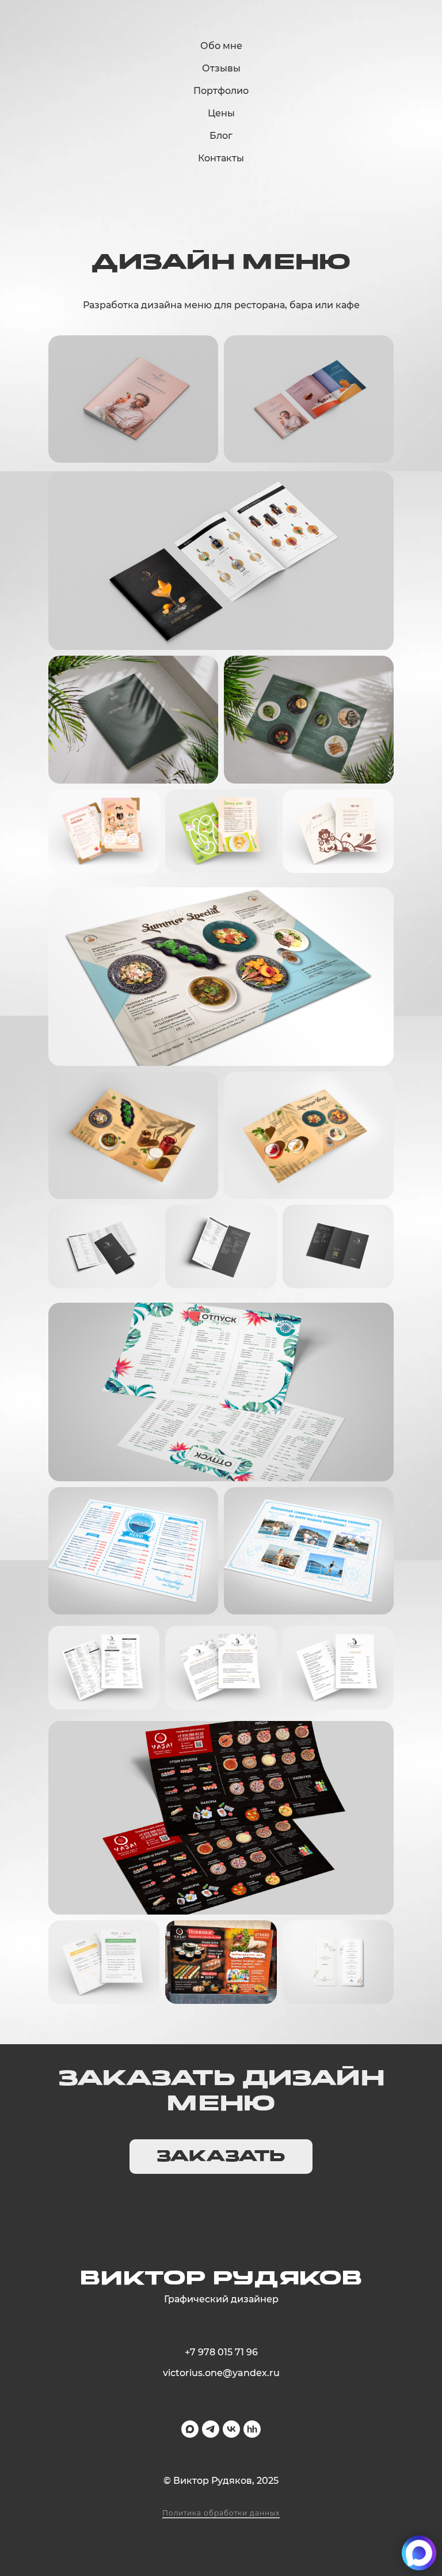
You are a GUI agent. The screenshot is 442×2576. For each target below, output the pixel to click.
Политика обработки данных (221, 2513)
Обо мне (221, 46)
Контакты (221, 158)
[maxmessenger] (190, 2429)
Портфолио (221, 91)
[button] (221, 2157)
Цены (221, 113)
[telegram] (211, 2429)
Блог (221, 136)
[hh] (252, 2429)
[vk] (231, 2429)
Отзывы (221, 68)
